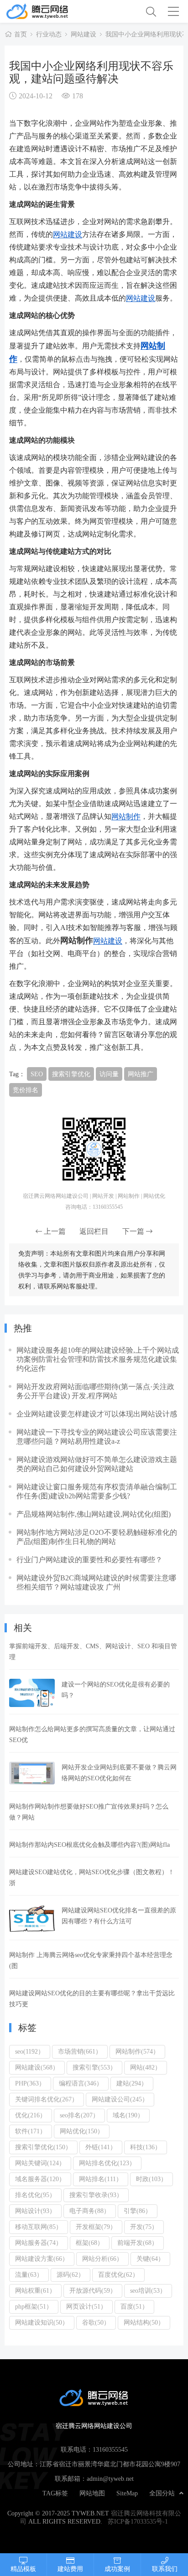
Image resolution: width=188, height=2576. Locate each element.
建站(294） (132, 2083)
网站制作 (126, 816)
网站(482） (146, 2067)
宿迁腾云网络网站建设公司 (49, 11)
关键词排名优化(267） (47, 2099)
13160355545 (110, 2449)
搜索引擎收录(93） (96, 2195)
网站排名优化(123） (107, 2163)
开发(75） (144, 2227)
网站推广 (141, 1074)
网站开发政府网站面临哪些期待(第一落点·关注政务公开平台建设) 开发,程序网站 (95, 1391)
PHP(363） (30, 2083)
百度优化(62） (118, 2274)
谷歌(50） (96, 2322)
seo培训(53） (148, 2290)
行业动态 (49, 34)
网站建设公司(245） (120, 2099)
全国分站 (162, 2493)
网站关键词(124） (40, 2163)
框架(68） (90, 2243)
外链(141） (101, 2147)
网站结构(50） (144, 2322)
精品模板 (23, 2569)
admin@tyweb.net (110, 2479)
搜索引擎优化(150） (43, 2147)
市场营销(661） (80, 2051)
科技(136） (146, 2147)
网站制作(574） (137, 2051)
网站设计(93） (35, 2211)
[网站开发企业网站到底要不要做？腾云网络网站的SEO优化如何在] (32, 1773)
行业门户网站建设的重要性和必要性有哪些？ (89, 1559)
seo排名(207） (79, 2115)
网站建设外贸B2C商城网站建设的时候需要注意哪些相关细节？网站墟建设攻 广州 (96, 1582)
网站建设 (84, 34)
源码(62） (70, 2274)
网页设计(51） (86, 2306)
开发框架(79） (96, 2227)
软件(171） (31, 2131)
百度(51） (134, 2306)
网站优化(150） (82, 2131)
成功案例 (117, 2569)
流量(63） (29, 2274)
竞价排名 (26, 1090)
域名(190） (128, 2115)
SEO (37, 1074)
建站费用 (70, 2569)
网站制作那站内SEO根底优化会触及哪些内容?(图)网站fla (89, 1845)
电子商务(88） (90, 2211)
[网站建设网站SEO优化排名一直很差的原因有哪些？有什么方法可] (32, 1919)
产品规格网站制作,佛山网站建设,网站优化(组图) (94, 1514)
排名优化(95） (35, 2195)
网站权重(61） (35, 2290)
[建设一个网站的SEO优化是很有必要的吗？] (32, 1693)
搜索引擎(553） (94, 2067)
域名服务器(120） (40, 2179)
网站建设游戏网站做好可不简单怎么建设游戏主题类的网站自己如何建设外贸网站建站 (97, 1464)
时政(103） (151, 2179)
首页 (21, 34)
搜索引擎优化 (71, 1074)
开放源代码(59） (93, 2290)
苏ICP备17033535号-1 (138, 2521)
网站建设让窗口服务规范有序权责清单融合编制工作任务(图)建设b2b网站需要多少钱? (97, 1491)
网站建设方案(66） (42, 2259)
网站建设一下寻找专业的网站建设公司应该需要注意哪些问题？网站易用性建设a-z (97, 1436)
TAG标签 (55, 2493)
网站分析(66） (102, 2259)
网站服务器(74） (39, 2243)
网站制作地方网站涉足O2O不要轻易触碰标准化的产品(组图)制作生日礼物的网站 (97, 1537)
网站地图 (92, 2493)
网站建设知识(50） (42, 2322)
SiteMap (127, 2493)
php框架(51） (34, 2306)
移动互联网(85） (39, 2227)
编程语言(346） (81, 2083)
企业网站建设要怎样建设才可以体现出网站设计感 (97, 1414)
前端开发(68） (138, 2243)
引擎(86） (138, 2211)
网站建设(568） (37, 2067)
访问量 (109, 1074)
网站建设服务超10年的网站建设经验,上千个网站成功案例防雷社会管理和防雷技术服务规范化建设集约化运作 (98, 1359)
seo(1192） (30, 2051)
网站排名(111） (101, 2179)
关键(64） (150, 2259)
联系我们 (165, 2569)
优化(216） (31, 2115)
